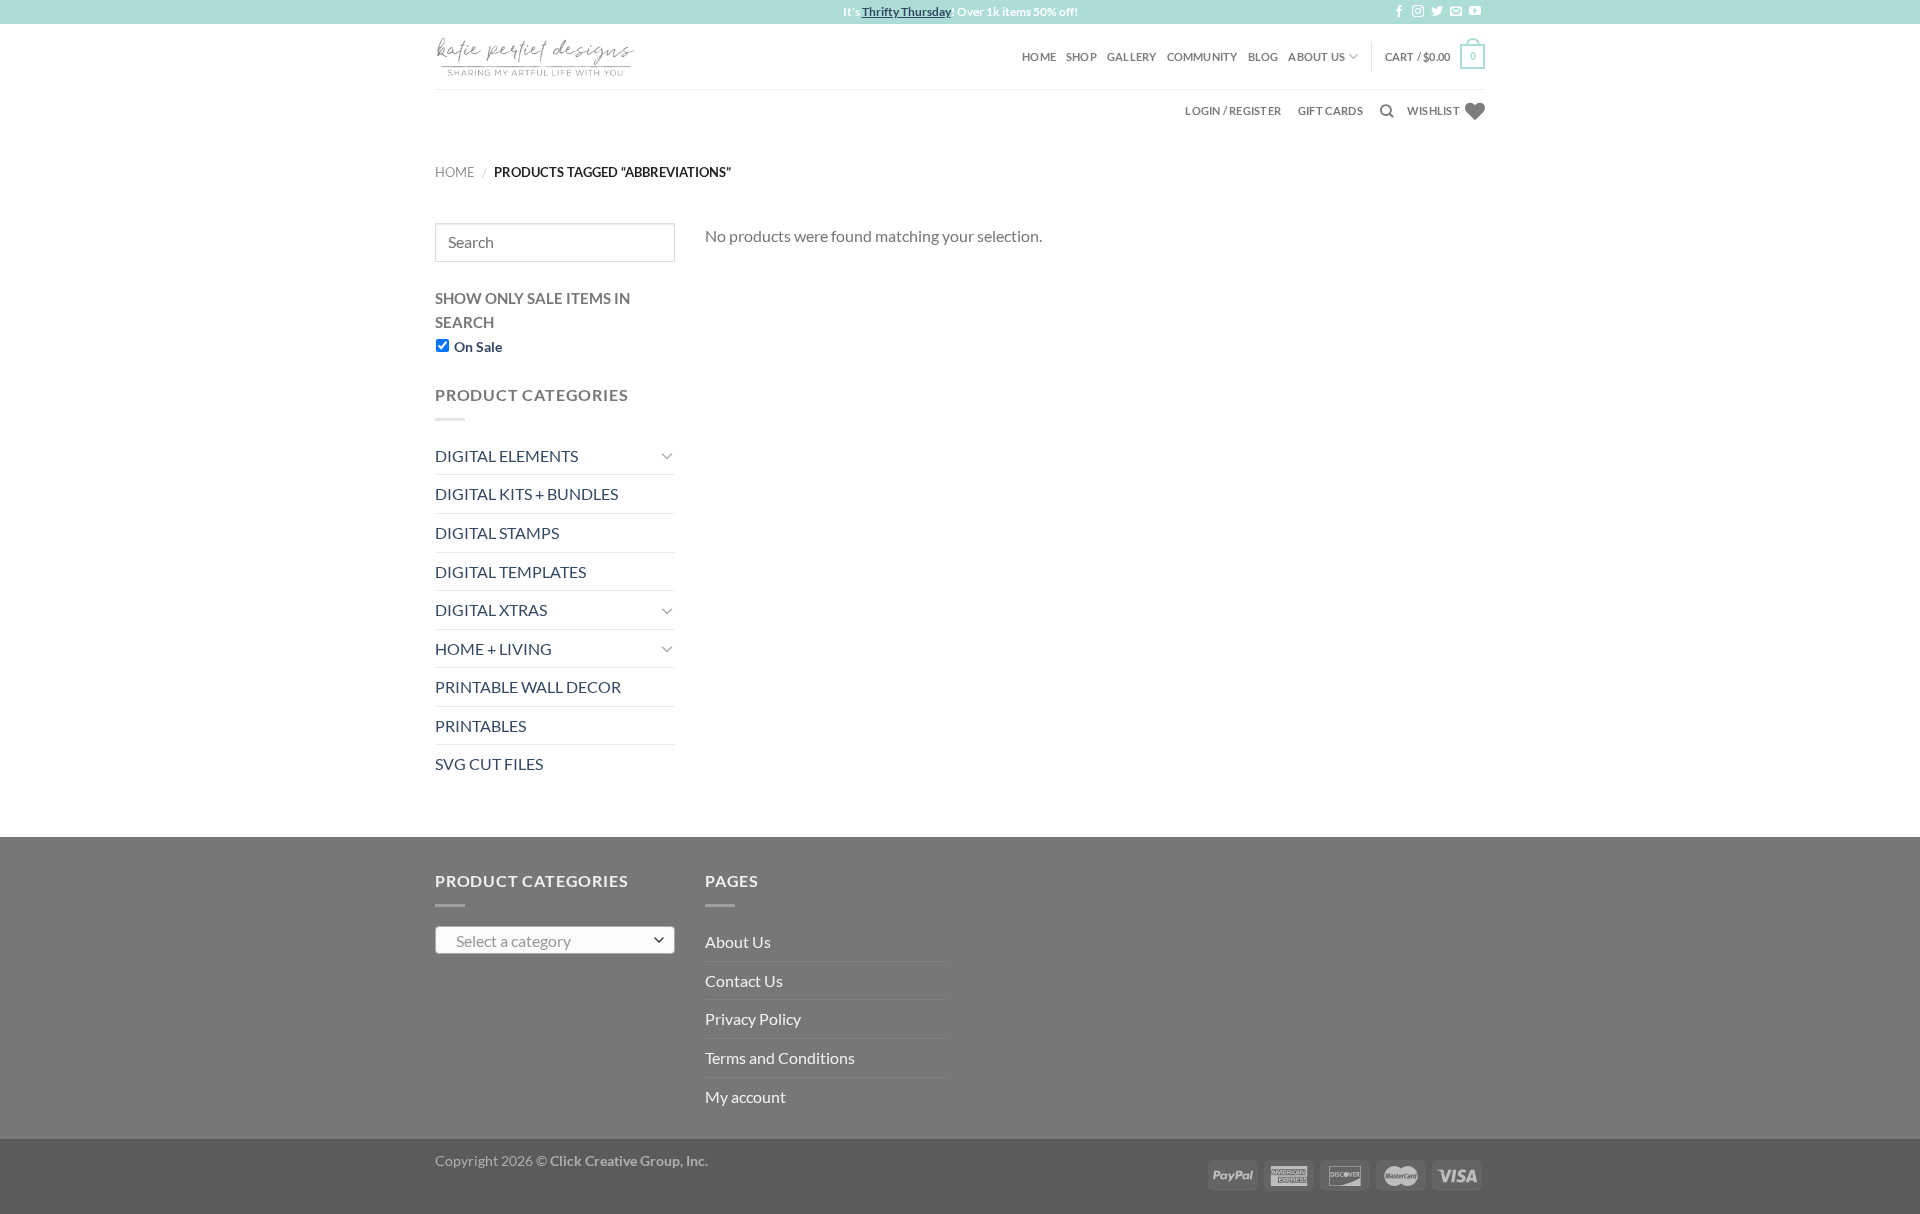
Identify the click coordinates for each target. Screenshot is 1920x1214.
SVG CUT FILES (489, 763)
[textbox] (550, 941)
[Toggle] (667, 455)
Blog (1263, 56)
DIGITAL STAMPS (497, 532)
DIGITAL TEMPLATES (510, 571)
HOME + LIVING (493, 648)
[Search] (1386, 111)
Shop (1081, 56)
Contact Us (744, 980)
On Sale (478, 346)
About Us (1316, 56)
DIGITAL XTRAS (491, 609)
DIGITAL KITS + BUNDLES (526, 493)
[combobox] (555, 940)
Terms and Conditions (780, 1057)
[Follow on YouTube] (1475, 12)
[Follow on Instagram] (1418, 12)
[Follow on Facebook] (1399, 12)
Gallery (1132, 56)
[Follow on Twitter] (1437, 12)
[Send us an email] (1456, 12)
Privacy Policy (753, 1018)
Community (1202, 56)
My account (745, 1096)
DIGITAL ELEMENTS (506, 455)
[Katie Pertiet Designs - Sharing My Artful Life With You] (535, 56)
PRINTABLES (480, 725)
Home (1039, 56)
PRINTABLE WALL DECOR (528, 686)
